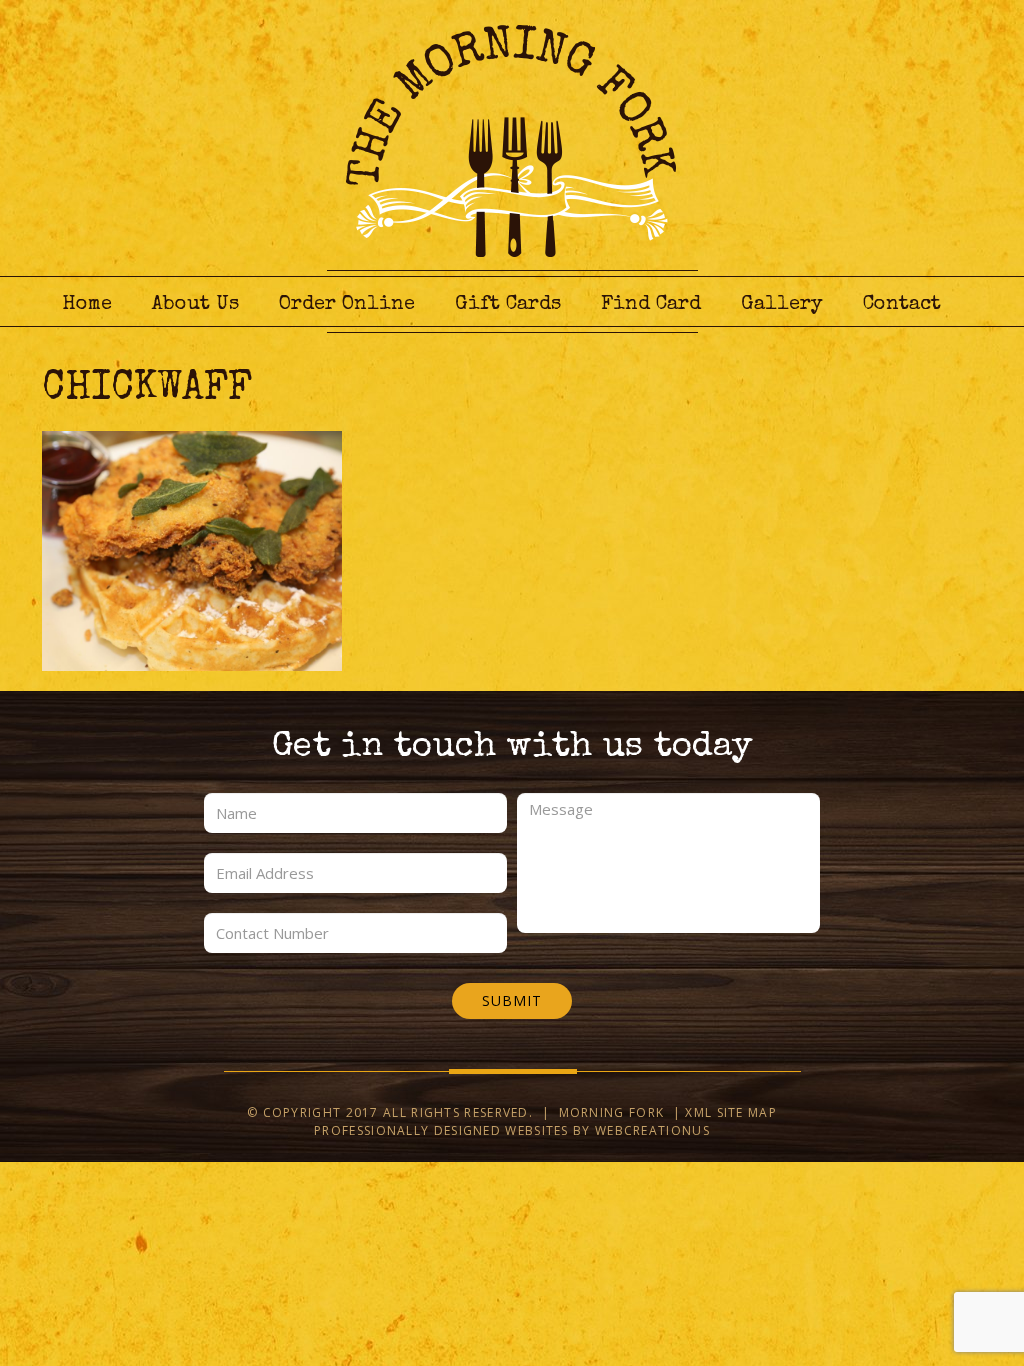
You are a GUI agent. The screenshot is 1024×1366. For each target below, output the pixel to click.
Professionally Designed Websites (441, 1130)
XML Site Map (731, 1112)
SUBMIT (512, 1000)
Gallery (782, 305)
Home (87, 305)
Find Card (651, 305)
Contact (902, 305)
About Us (195, 305)
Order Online (347, 305)
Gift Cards (508, 305)
